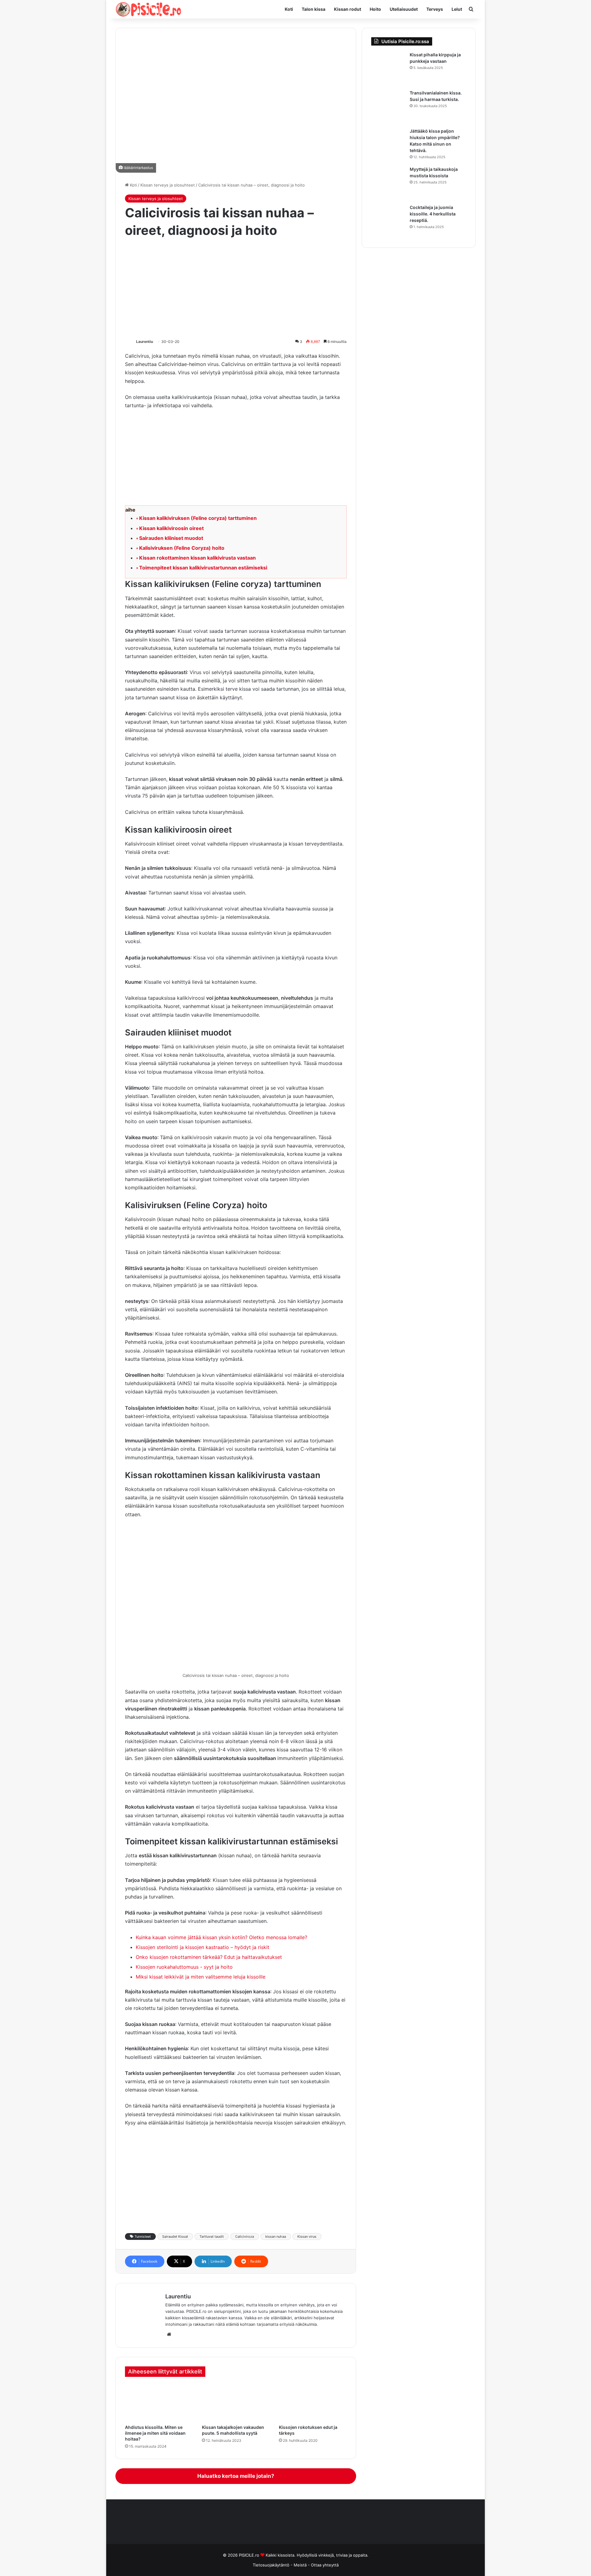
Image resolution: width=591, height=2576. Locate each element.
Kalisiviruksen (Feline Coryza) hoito (182, 548)
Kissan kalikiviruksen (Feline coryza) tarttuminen (198, 518)
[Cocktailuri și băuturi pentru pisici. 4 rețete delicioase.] (388, 221)
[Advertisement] (236, 289)
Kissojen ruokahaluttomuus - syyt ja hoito (184, 1967)
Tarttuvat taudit (212, 2236)
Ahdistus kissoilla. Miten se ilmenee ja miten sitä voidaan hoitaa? (155, 2433)
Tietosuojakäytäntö (271, 2565)
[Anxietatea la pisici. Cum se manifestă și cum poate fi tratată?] (159, 2402)
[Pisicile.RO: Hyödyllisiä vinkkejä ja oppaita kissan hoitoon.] (149, 9)
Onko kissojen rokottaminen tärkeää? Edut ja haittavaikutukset (209, 1957)
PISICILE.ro (250, 2555)
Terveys (435, 9)
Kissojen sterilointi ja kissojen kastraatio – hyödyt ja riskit (203, 1947)
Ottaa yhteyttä (325, 2565)
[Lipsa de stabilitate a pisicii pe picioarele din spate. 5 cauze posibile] (236, 2402)
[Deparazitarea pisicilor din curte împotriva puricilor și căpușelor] (388, 69)
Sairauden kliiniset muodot (171, 538)
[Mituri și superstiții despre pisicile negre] (388, 183)
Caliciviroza (245, 2236)
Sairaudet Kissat (175, 2236)
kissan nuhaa (276, 2236)
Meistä (301, 2565)
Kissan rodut (348, 9)
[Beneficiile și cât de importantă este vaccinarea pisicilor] (313, 2402)
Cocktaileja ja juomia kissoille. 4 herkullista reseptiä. (433, 214)
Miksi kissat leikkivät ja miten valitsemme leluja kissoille (201, 1977)
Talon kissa (314, 9)
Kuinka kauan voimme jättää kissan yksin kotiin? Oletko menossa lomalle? (221, 1937)
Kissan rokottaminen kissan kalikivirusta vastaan (197, 558)
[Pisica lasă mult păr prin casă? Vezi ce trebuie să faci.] (388, 145)
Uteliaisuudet (404, 9)
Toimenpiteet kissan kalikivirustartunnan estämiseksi (203, 568)
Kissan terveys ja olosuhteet (168, 185)
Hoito (375, 9)
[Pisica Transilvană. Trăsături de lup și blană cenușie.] (388, 107)
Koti (289, 9)
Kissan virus (307, 2236)
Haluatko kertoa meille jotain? (236, 2476)
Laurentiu (145, 342)
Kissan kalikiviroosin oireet (171, 528)
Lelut (457, 9)
